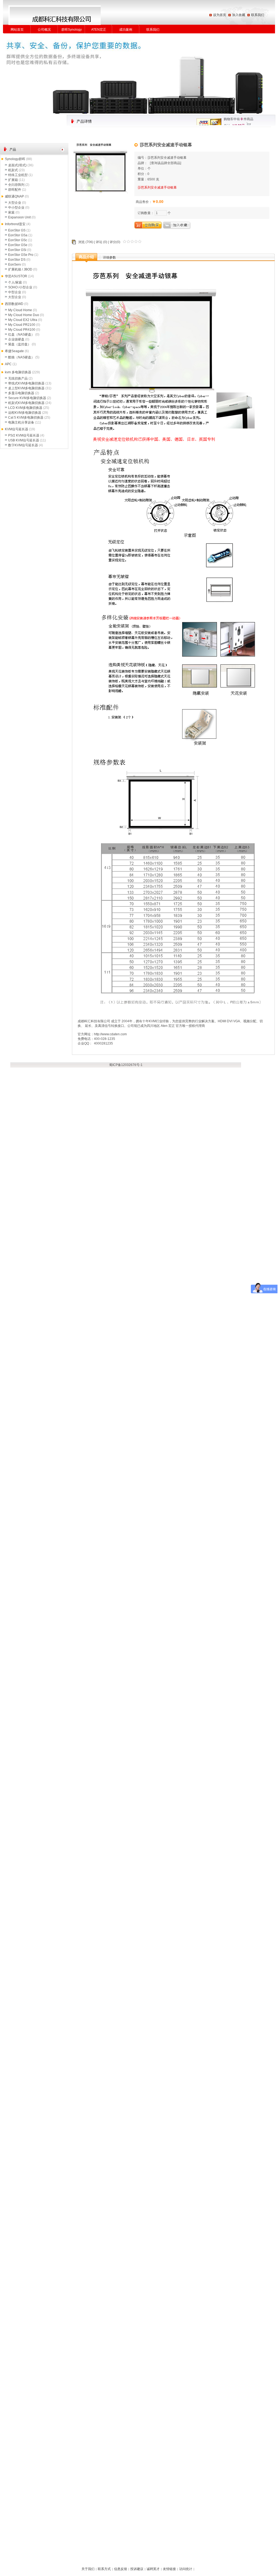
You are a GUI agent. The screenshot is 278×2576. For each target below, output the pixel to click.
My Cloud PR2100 (22, 325)
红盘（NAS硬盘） (21, 335)
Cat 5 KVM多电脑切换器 (26, 418)
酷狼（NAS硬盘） (21, 357)
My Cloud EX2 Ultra (23, 320)
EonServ (15, 265)
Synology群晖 (15, 159)
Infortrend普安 (15, 224)
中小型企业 (16, 208)
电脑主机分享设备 (21, 422)
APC (8, 364)
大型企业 (15, 203)
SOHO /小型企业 (20, 287)
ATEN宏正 (99, 30)
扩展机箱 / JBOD (20, 269)
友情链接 (169, 2569)
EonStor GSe (18, 245)
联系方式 (104, 2569)
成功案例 (126, 30)
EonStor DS (17, 260)
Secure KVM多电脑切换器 (27, 398)
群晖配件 (15, 190)
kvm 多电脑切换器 (18, 372)
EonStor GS (17, 230)
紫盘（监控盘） (20, 344)
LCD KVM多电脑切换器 (25, 408)
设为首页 (220, 15)
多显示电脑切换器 (21, 393)
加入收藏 (239, 15)
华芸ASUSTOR (16, 276)
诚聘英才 (153, 2569)
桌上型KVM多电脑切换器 (26, 388)
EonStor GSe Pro (21, 255)
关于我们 (88, 2569)
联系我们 (258, 15)
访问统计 (186, 2569)
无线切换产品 (18, 378)
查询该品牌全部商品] (166, 163)
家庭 (11, 212)
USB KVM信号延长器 (24, 440)
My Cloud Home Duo (24, 315)
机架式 (13, 170)
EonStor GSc (18, 240)
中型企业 (15, 292)
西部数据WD (14, 304)
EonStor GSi (17, 250)
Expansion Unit (19, 217)
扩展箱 (13, 180)
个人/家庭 (15, 282)
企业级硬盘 (16, 339)
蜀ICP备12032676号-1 (126, 1065)
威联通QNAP (14, 196)
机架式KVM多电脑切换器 (26, 403)
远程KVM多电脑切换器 (25, 413)
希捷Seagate (14, 351)
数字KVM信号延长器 (23, 445)
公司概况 (44, 30)
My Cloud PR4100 (22, 330)
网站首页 (17, 30)
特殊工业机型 (18, 175)
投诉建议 (137, 2569)
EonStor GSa (18, 235)
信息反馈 (121, 2569)
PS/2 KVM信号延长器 (24, 435)
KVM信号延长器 (17, 429)
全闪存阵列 (16, 185)
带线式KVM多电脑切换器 (26, 383)
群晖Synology (72, 30)
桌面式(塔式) (17, 165)
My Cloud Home (20, 310)
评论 (99, 242)
